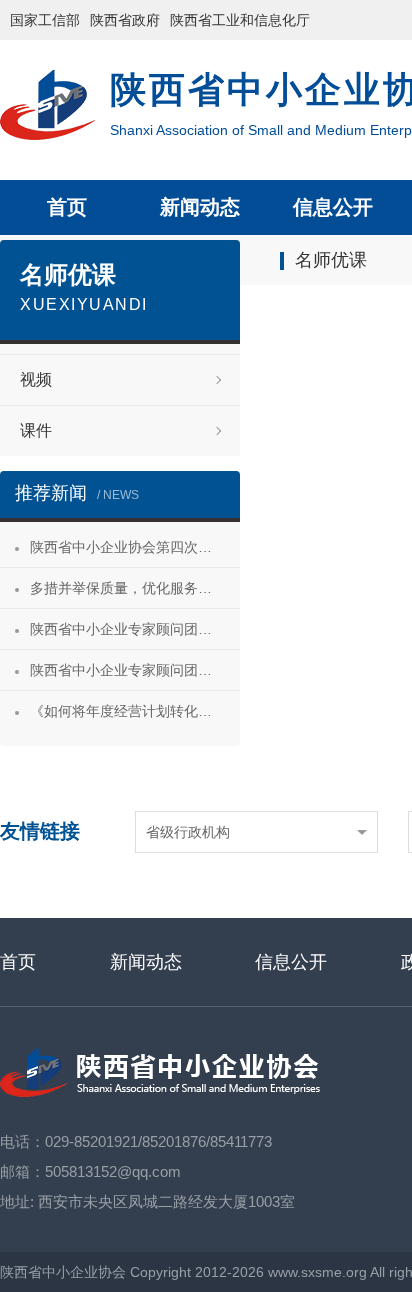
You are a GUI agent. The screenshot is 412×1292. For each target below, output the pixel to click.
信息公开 (333, 207)
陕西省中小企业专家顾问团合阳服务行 (135, 670)
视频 (36, 379)
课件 (36, 430)
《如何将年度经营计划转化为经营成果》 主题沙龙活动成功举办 (135, 711)
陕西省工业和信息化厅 (240, 20)
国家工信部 (45, 20)
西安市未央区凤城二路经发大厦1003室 (166, 1201)
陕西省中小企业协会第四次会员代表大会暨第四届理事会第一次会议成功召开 (135, 547)
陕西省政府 (125, 20)
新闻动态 (200, 207)
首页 (67, 207)
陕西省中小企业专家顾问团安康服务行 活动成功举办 (135, 629)
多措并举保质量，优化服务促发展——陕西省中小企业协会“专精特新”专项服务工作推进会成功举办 (135, 588)
